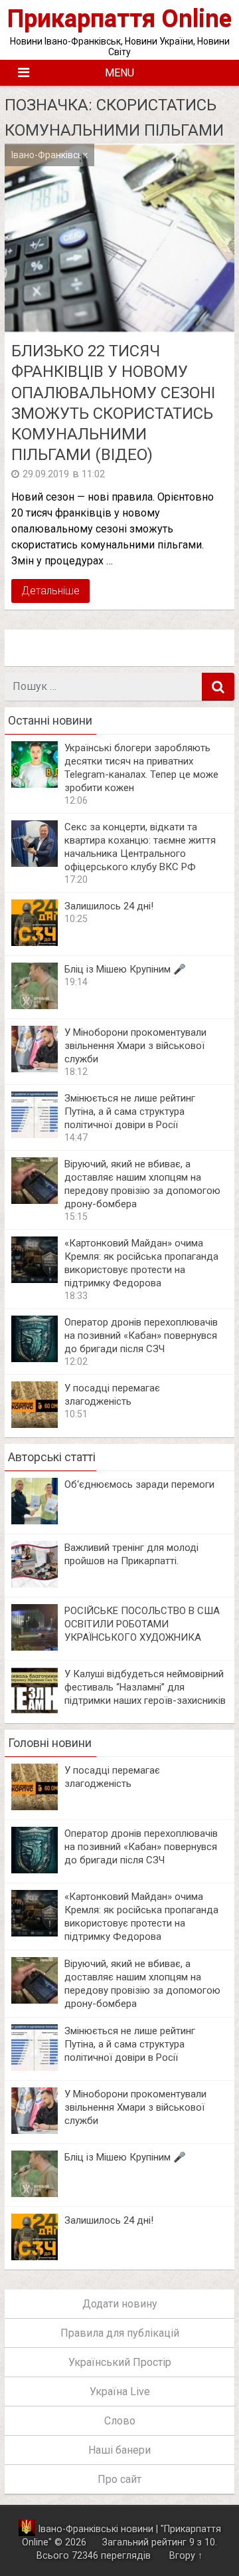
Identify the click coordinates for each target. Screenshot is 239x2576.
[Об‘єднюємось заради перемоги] (35, 1521)
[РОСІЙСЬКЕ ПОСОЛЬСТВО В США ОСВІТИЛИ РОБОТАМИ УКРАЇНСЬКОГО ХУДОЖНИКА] (35, 1647)
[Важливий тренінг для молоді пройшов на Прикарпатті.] (35, 1584)
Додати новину (120, 2304)
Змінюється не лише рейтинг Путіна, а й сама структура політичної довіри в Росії (130, 1112)
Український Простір (120, 2362)
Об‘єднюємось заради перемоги (139, 1484)
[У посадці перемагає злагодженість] (35, 1424)
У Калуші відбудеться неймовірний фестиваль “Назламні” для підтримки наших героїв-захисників (145, 1687)
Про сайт (119, 2479)
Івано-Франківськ (49, 155)
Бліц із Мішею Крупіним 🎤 (125, 969)
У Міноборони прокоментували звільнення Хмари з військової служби (135, 1046)
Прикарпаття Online (119, 18)
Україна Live (120, 2392)
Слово (120, 2421)
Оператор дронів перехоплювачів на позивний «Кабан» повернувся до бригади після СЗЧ (141, 1336)
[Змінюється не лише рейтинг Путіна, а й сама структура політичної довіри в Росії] (35, 1134)
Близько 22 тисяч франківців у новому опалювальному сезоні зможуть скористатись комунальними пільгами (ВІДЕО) (113, 403)
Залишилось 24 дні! (109, 906)
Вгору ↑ (186, 2556)
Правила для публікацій (120, 2333)
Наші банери (119, 2450)
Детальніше (50, 591)
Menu (119, 73)
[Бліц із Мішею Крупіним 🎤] (35, 1005)
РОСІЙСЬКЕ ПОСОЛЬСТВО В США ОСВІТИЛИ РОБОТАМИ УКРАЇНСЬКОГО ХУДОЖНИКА (142, 1624)
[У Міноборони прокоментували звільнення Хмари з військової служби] (35, 1069)
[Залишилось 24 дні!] (35, 942)
